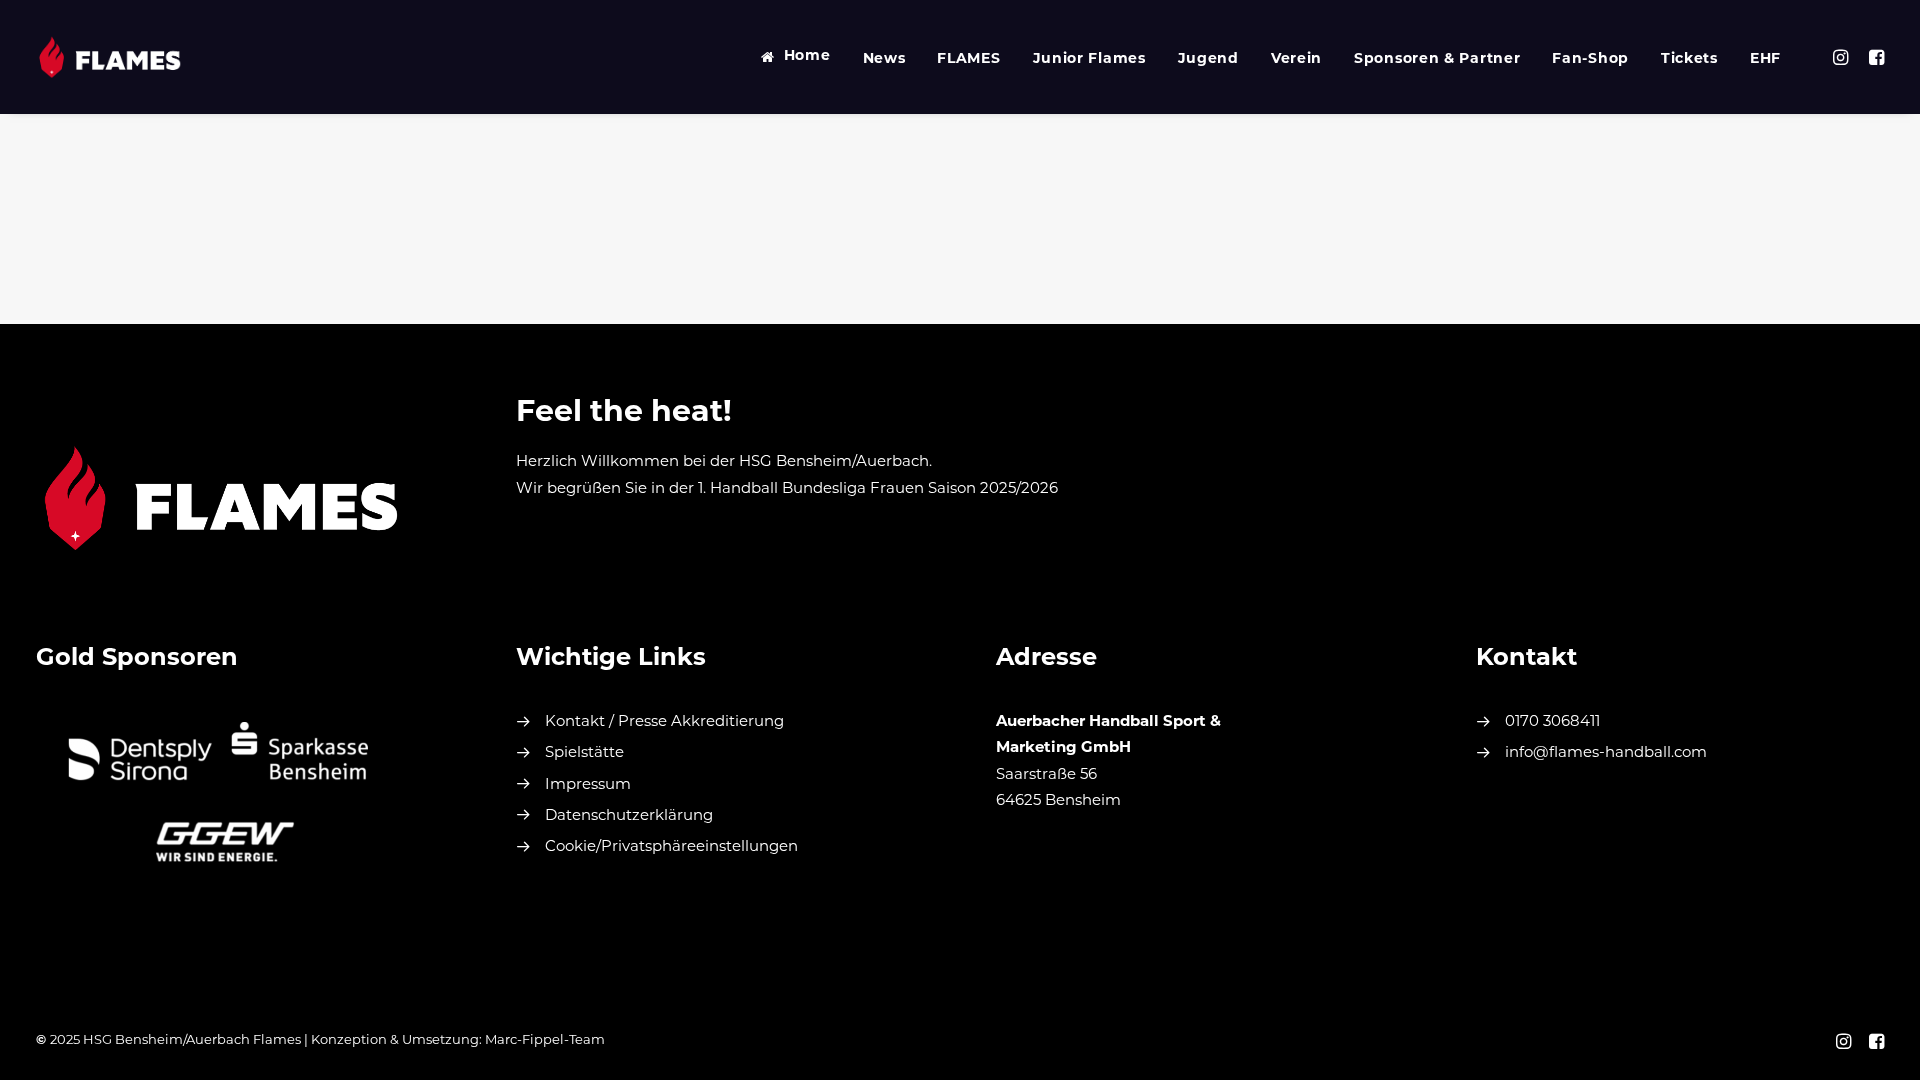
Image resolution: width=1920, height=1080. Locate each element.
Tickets (1689, 59)
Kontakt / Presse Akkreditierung (664, 722)
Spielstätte (584, 753)
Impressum (588, 785)
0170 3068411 (1552, 722)
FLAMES (968, 59)
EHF (1765, 59)
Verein (1296, 59)
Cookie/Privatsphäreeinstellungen (671, 847)
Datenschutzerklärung (629, 816)
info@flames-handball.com (1606, 753)
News (884, 59)
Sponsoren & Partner (1437, 59)
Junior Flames (1089, 59)
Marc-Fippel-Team (545, 1040)
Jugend (1208, 59)
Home (807, 56)
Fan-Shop (1590, 59)
